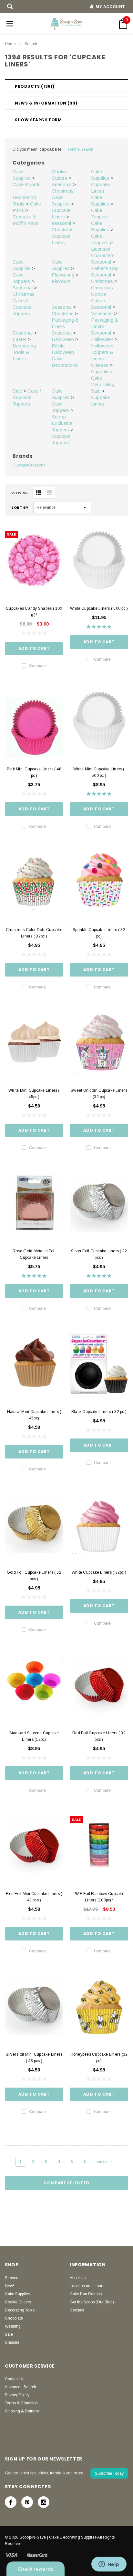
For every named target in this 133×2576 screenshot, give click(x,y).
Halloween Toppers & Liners (102, 352)
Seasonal (62, 184)
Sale (17, 391)
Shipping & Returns (22, 2411)
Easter (20, 339)
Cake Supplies (17, 2294)
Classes (100, 365)
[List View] (49, 493)
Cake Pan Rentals (86, 2294)
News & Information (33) (46, 103)
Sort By (20, 507)
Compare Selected (66, 2183)
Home (10, 44)
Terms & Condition (21, 2403)
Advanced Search (20, 2387)
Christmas (63, 191)
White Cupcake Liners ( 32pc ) (99, 1572)
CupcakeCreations (29, 465)
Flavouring (63, 275)
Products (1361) (35, 86)
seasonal (61, 223)
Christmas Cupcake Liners (63, 236)
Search (31, 44)
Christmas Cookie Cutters (102, 294)
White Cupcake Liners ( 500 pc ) (99, 608)
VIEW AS (20, 493)
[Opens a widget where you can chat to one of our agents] (109, 2565)
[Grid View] (38, 493)
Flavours (61, 281)
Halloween (63, 339)
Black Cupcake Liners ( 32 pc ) (99, 1412)
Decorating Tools (20, 2310)
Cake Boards (27, 184)
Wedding (13, 2326)
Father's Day (105, 268)
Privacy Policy (17, 2395)
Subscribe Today (109, 2473)
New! (9, 2286)
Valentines (102, 313)
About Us (78, 2278)
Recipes (77, 2310)
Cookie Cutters (18, 2302)
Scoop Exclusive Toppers (62, 423)
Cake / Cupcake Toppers (27, 397)
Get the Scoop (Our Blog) (92, 2302)
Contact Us (15, 2379)
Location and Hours (87, 2286)
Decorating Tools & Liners (24, 352)
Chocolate (14, 2318)
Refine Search (81, 149)
